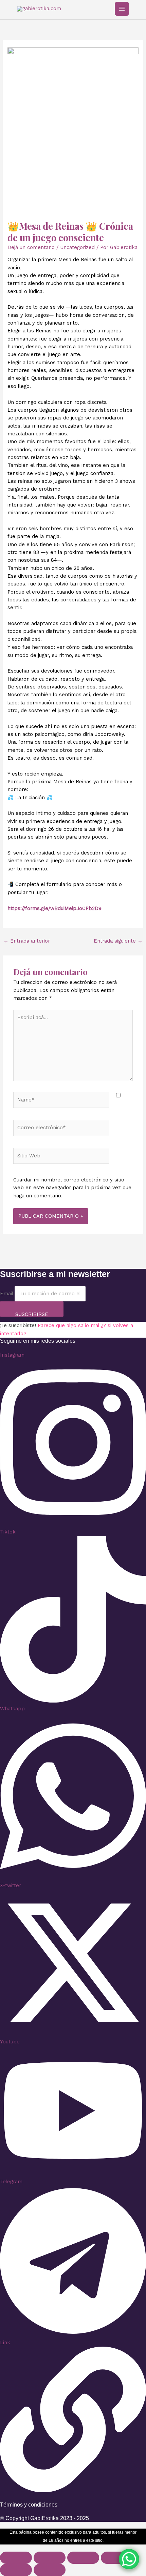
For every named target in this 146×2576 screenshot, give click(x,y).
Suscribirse (32, 1314)
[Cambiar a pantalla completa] (50, 2558)
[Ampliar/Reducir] (16, 2558)
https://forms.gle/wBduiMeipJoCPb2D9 (54, 908)
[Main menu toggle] (122, 9)
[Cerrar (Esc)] (117, 2558)
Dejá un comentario (31, 247)
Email (6, 1294)
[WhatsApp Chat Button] (129, 2559)
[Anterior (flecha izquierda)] (16, 2570)
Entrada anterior (27, 941)
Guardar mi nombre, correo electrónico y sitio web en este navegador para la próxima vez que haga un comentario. (72, 1188)
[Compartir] (83, 2558)
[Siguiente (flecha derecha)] (50, 2570)
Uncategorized (77, 247)
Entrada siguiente (118, 941)
